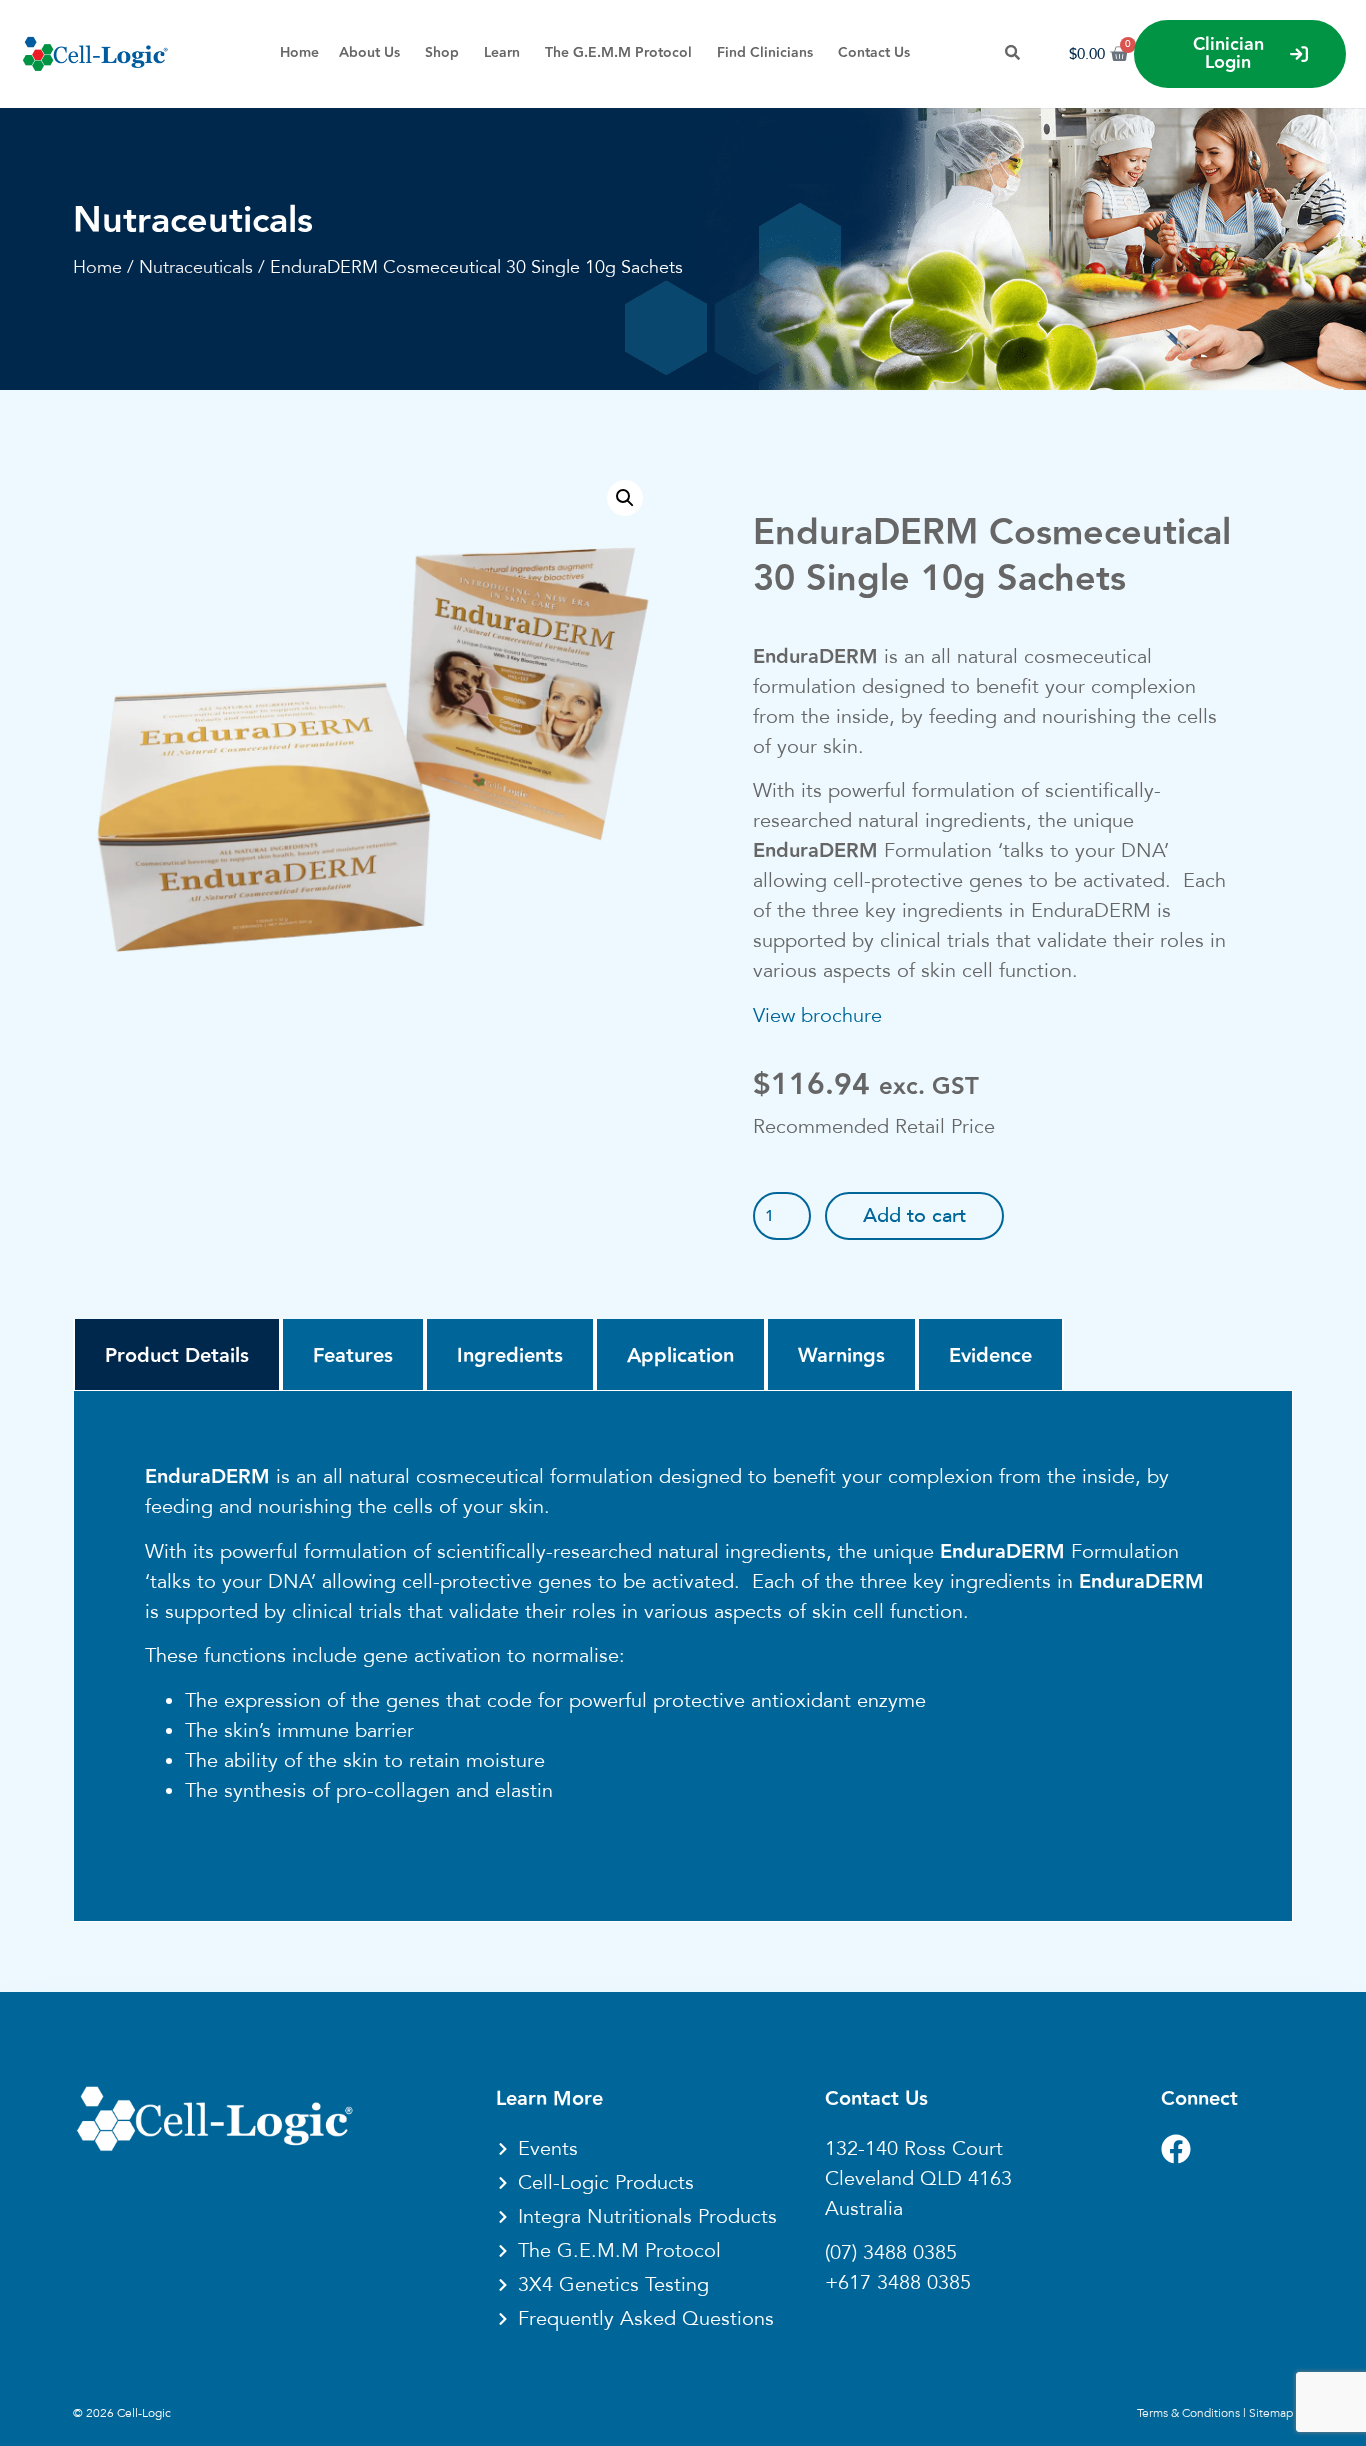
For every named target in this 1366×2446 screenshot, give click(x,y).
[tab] (177, 1355)
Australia (864, 2209)
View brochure (817, 1016)
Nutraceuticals (193, 221)
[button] (625, 498)
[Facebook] (1176, 2149)
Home (97, 267)
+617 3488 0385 (898, 2283)
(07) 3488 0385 (891, 2253)
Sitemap (1271, 2413)
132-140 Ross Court (914, 2149)
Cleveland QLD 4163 (918, 2179)
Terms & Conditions (1188, 2413)
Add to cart (914, 1216)
